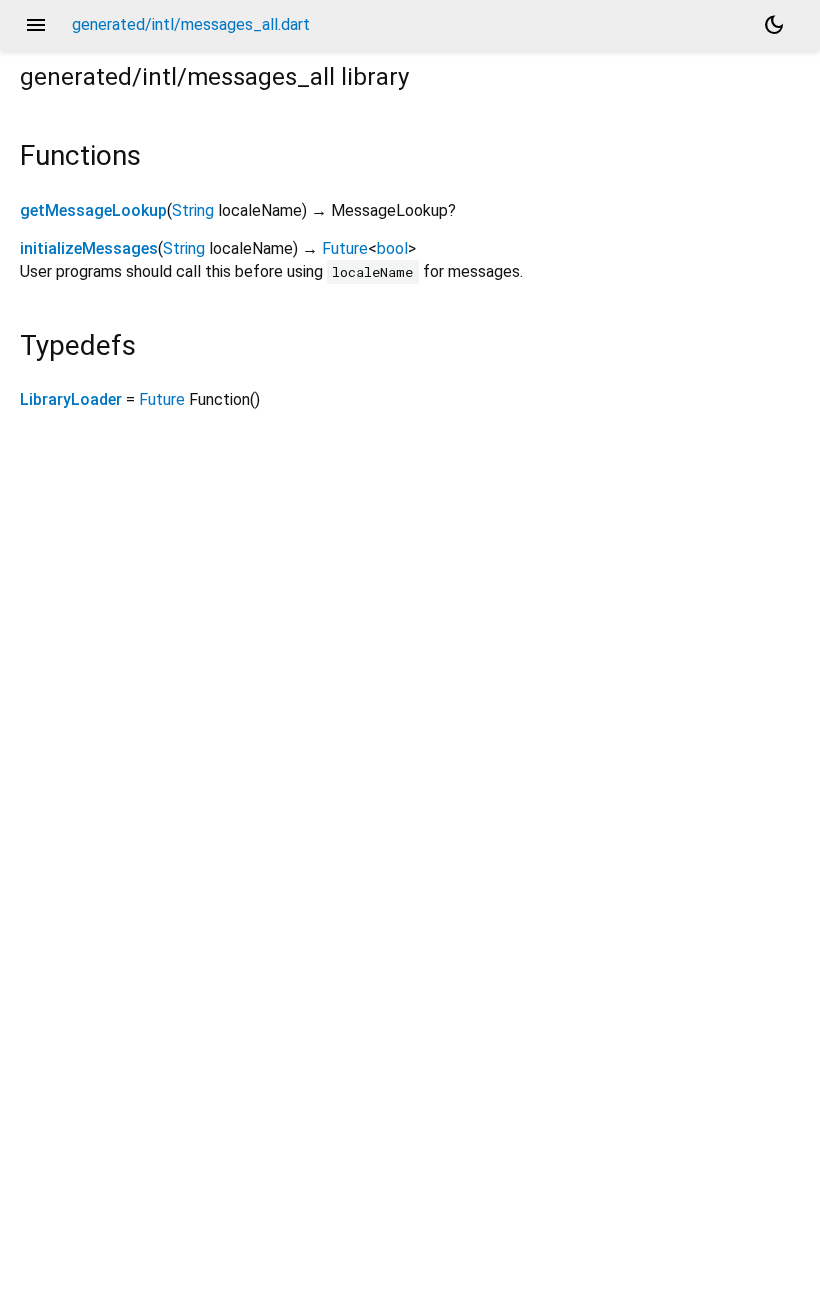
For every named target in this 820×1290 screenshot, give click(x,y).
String (193, 210)
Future (345, 248)
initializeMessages (89, 248)
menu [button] (36, 25)
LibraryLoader (71, 399)
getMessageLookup (93, 210)
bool (392, 248)
